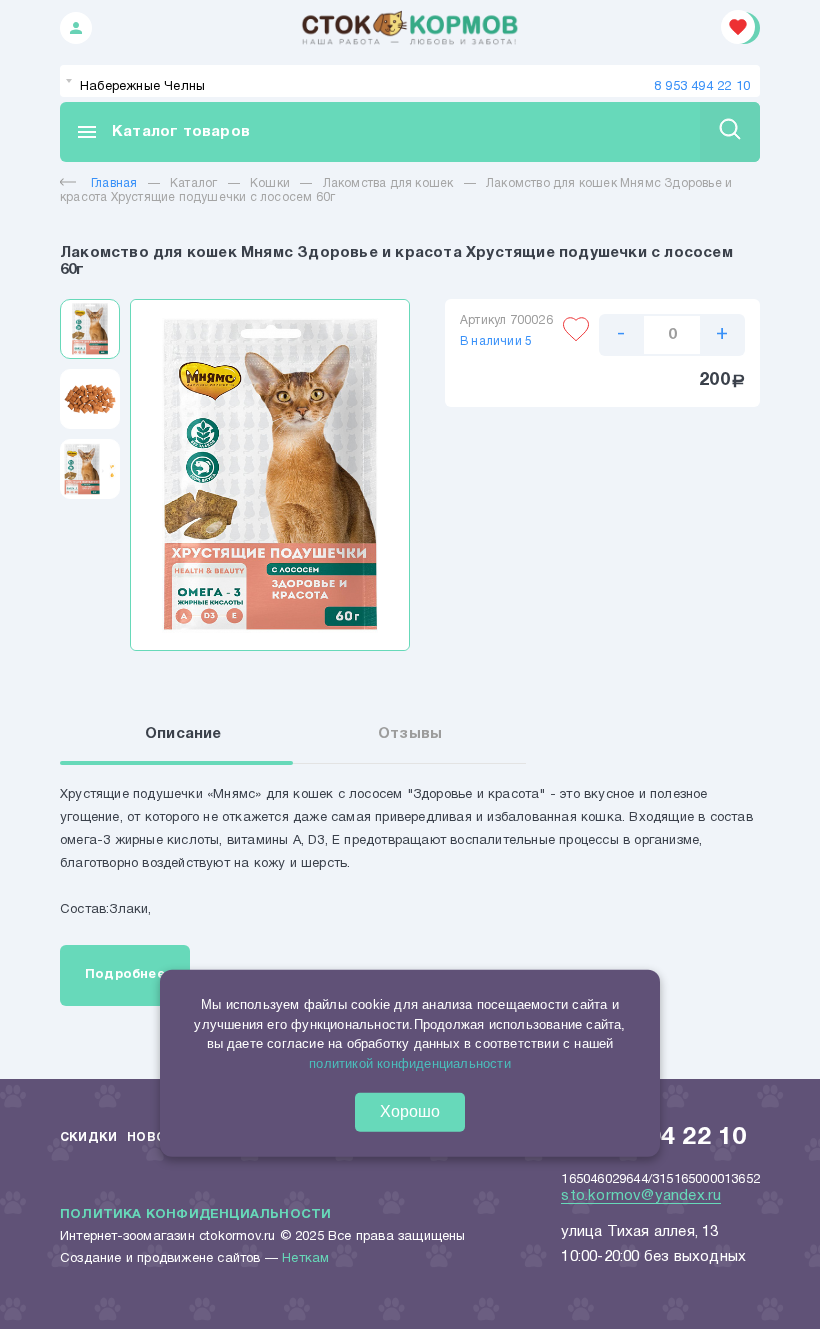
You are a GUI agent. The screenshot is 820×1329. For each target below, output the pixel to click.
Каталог (193, 183)
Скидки (88, 1137)
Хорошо (410, 1111)
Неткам (305, 1259)
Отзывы (410, 734)
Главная (114, 183)
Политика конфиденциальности (195, 1215)
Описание (183, 734)
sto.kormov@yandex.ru (641, 1196)
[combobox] (410, 81)
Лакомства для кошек (388, 183)
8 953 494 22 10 (702, 87)
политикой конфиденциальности (410, 1062)
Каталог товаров (162, 132)
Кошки (270, 183)
